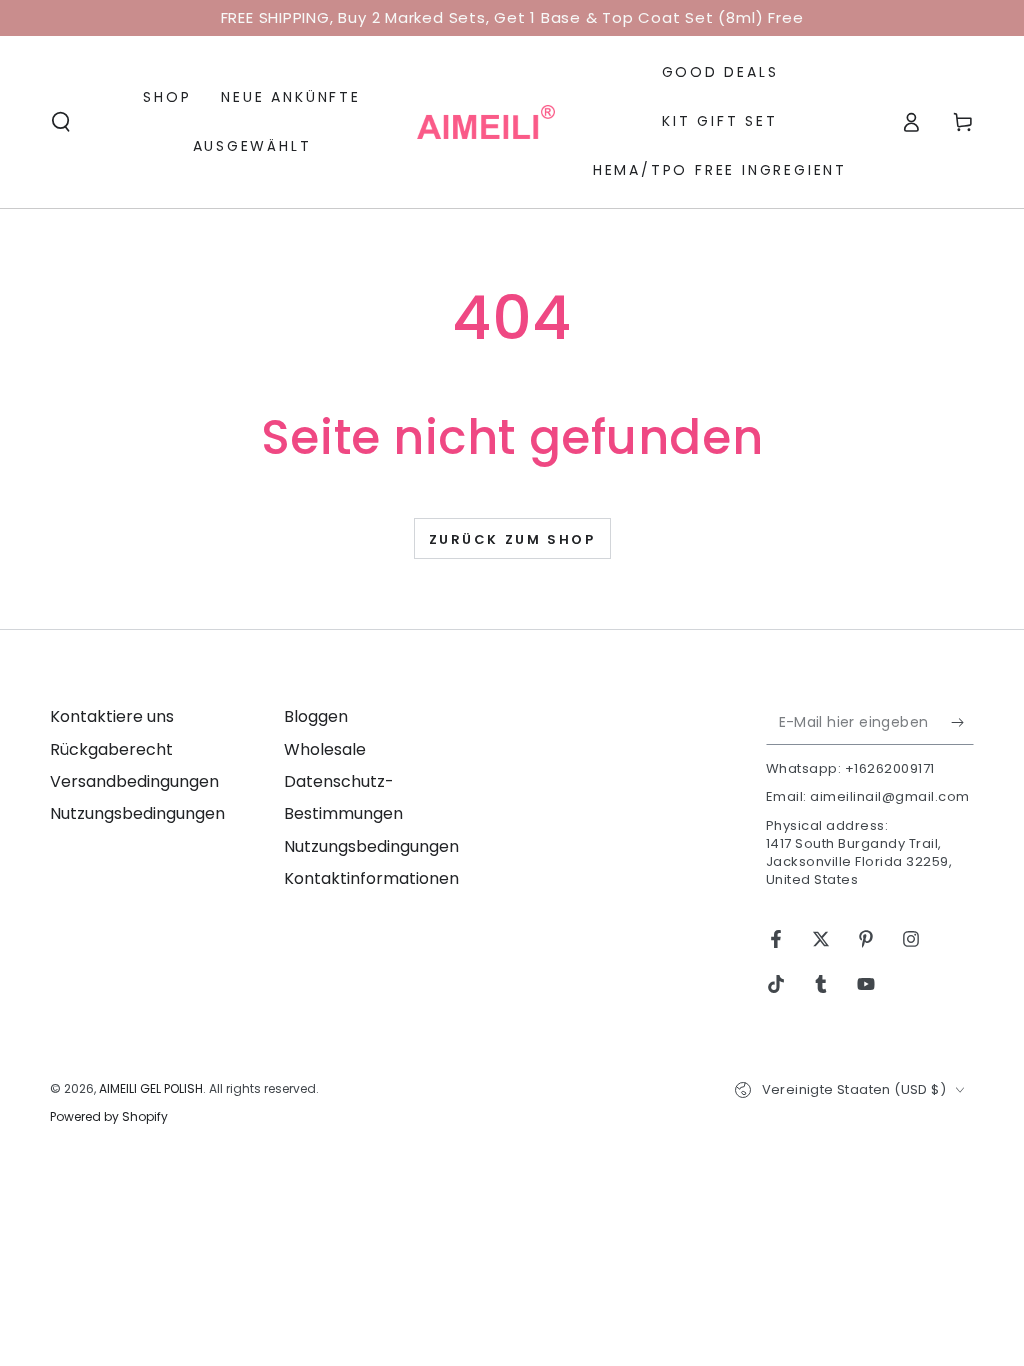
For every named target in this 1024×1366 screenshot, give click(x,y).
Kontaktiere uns (112, 716)
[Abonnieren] (962, 722)
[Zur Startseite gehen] (486, 122)
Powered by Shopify (109, 1117)
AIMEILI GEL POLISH (151, 1088)
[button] (61, 122)
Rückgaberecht (111, 749)
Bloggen (316, 716)
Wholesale (325, 749)
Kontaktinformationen (371, 878)
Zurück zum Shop (512, 539)
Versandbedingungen (134, 781)
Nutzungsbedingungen (137, 813)
